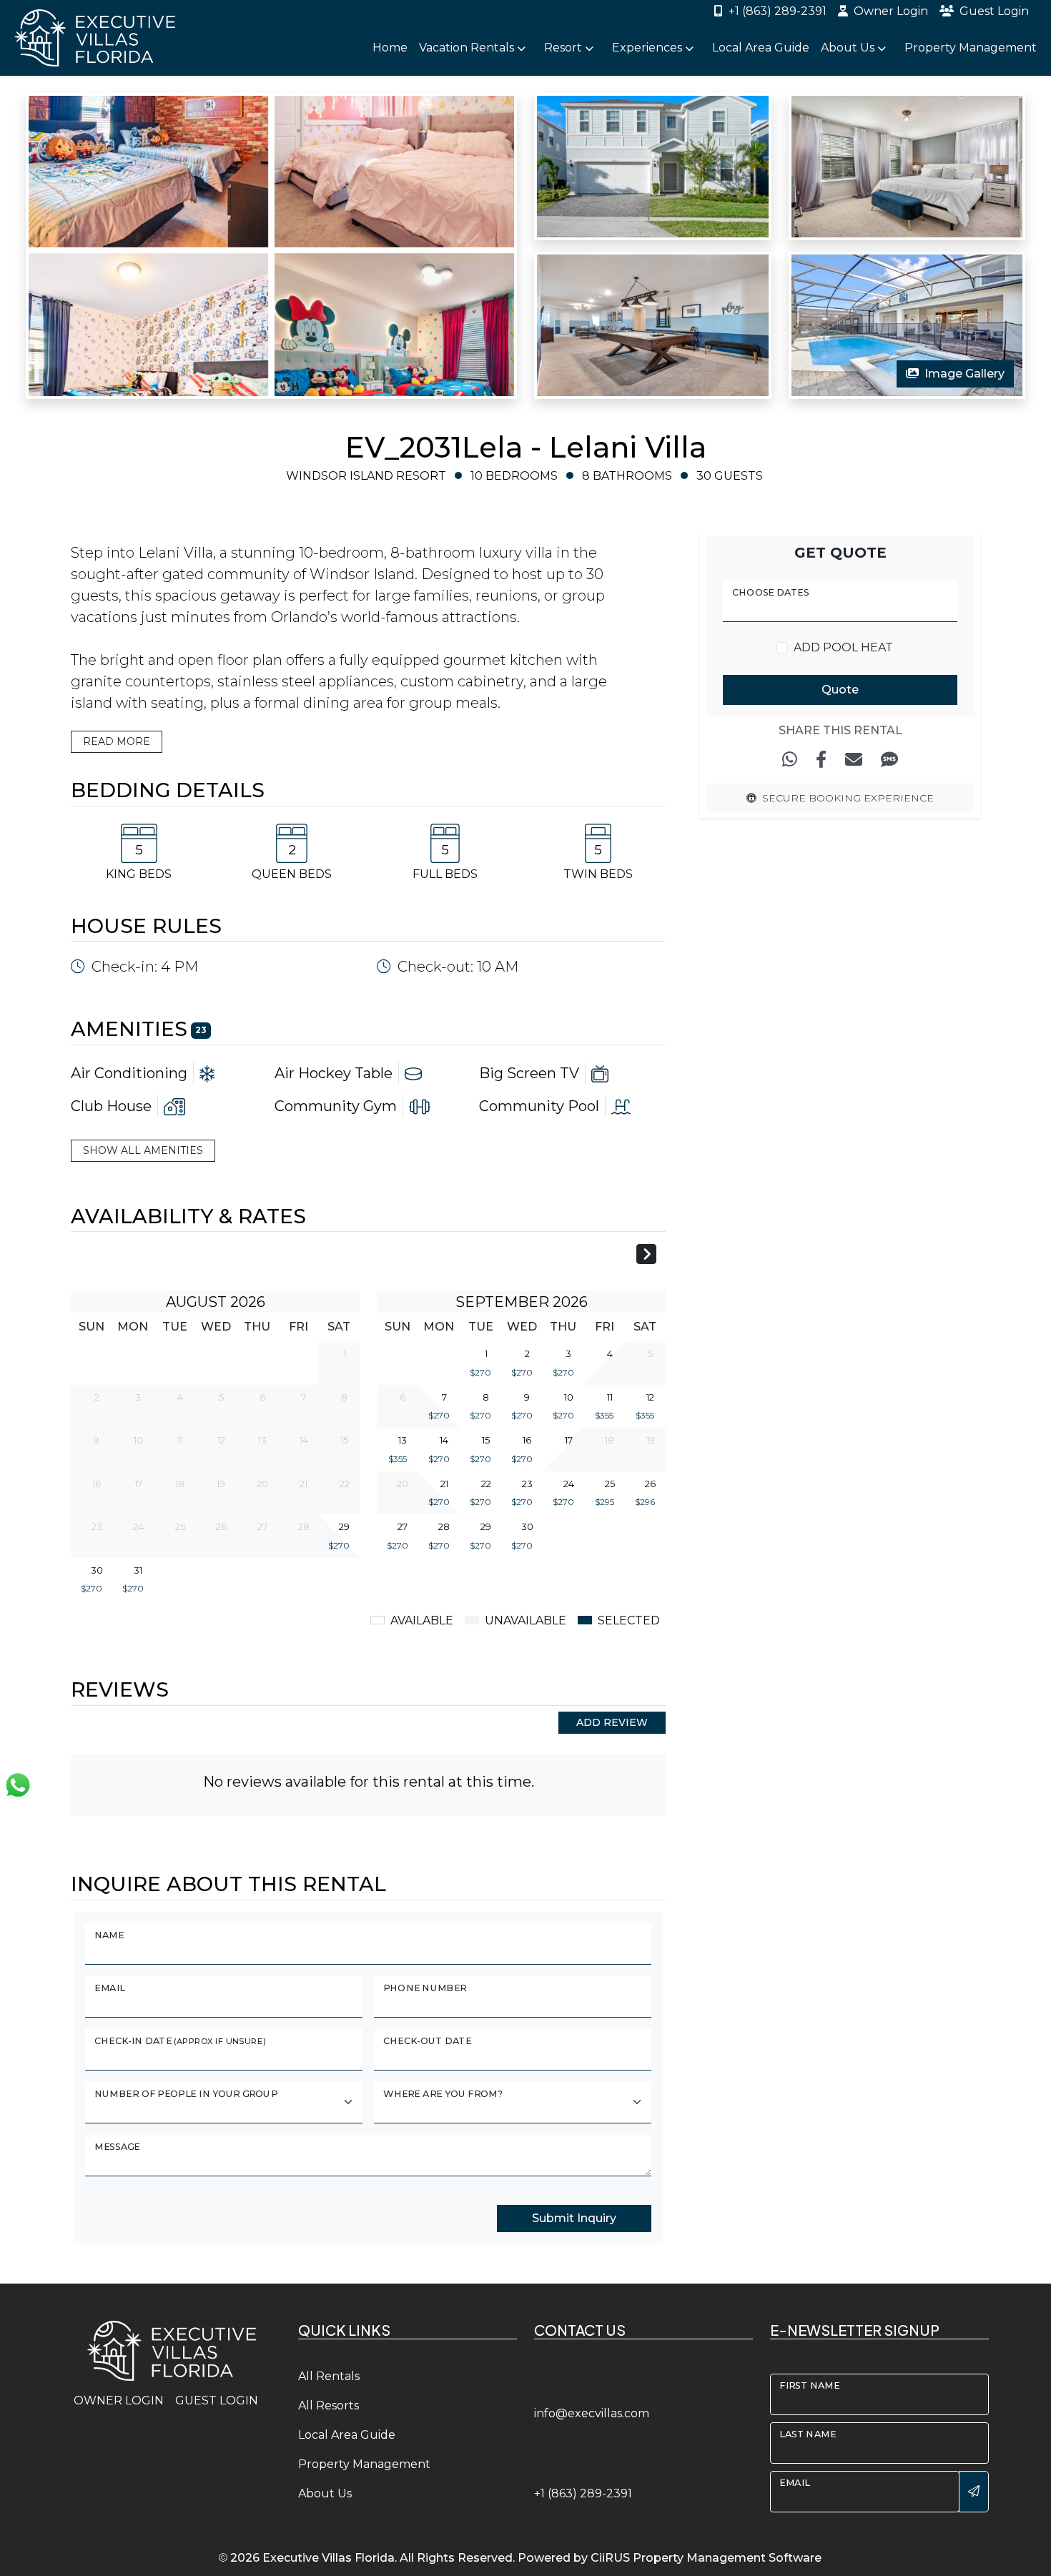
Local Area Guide (761, 48)
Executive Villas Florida (329, 2558)
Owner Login (891, 11)
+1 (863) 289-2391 (778, 11)
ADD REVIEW (612, 1722)
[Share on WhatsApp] (790, 760)
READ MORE (117, 741)
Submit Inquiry (574, 2218)
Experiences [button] (648, 48)
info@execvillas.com (592, 2413)
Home (390, 48)
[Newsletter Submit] (974, 2492)
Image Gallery (964, 374)
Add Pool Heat (843, 647)
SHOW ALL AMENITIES (143, 1150)
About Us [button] (849, 48)
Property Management (971, 48)
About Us (325, 2493)
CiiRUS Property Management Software (706, 2558)
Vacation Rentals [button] (468, 48)
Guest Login (994, 11)
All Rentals (329, 2376)
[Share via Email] (854, 760)
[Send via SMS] (889, 760)
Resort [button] (564, 48)
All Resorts (329, 2405)
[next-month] (646, 1256)
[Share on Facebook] (821, 760)
